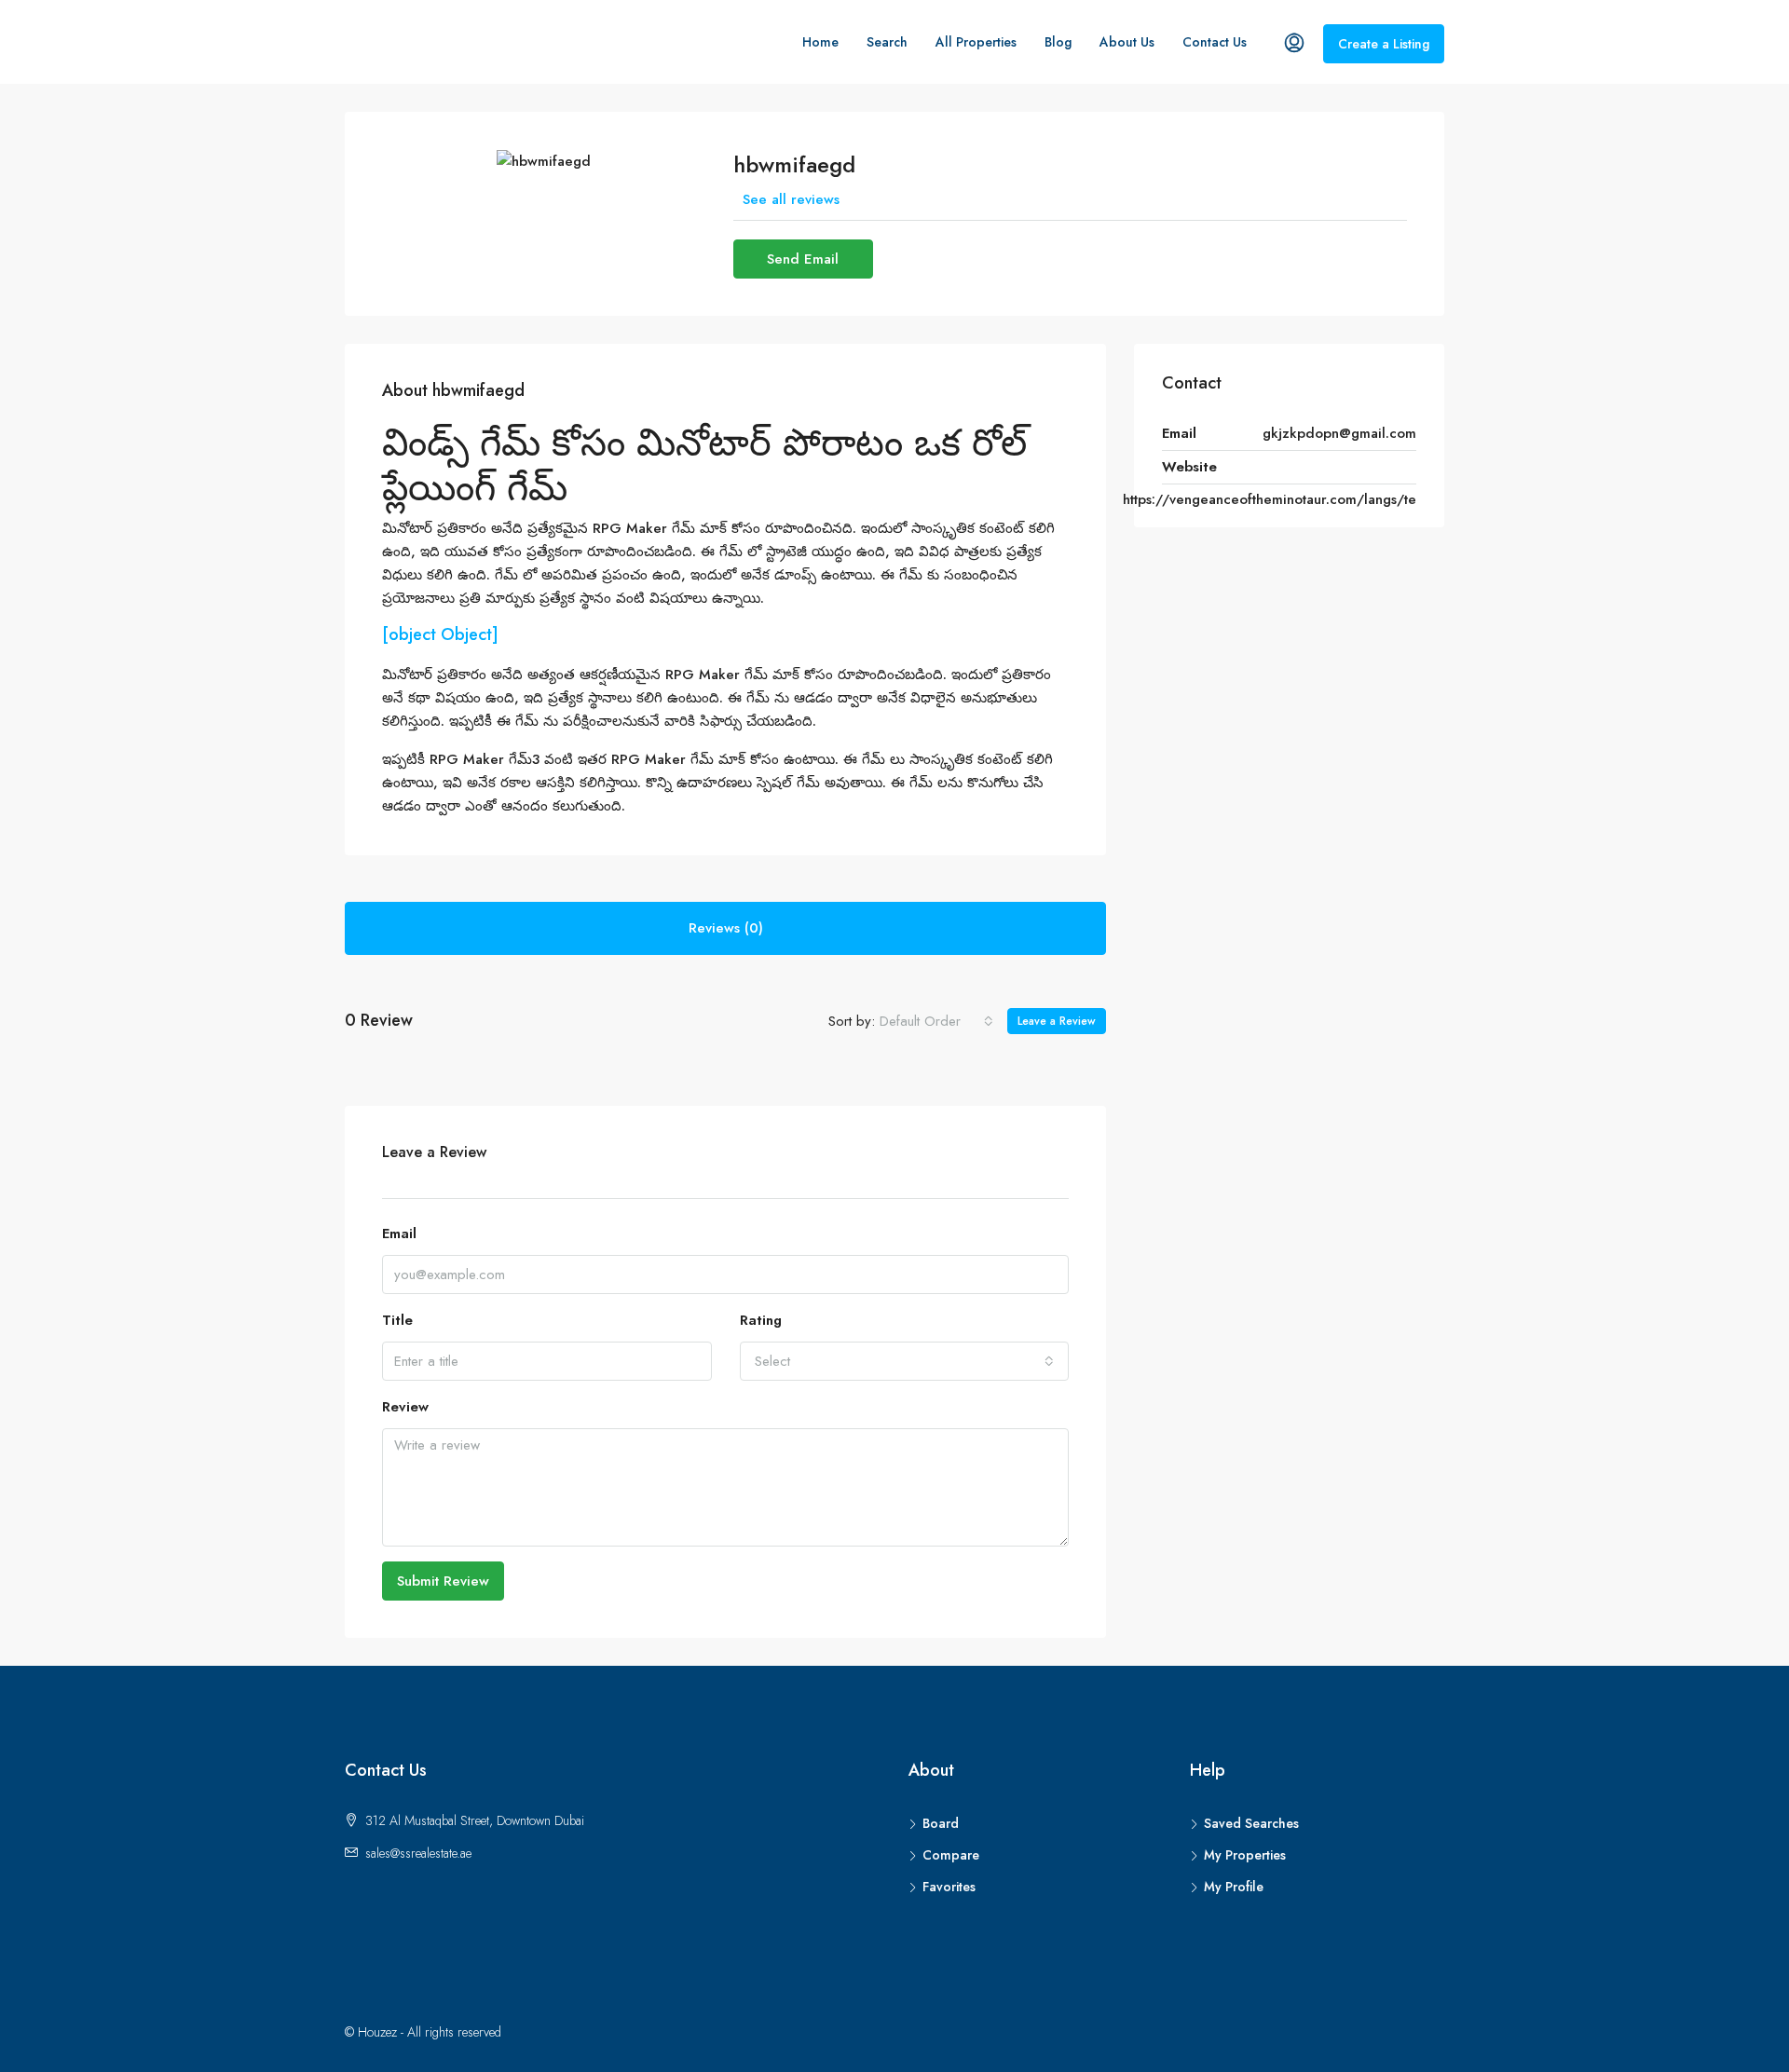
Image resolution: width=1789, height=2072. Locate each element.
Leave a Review (1057, 1021)
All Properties (976, 42)
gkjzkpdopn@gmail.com (1339, 433)
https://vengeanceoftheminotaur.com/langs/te (1270, 499)
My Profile (1234, 1887)
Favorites (949, 1887)
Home (820, 42)
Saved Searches (1251, 1823)
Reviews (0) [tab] (726, 928)
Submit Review (443, 1581)
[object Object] (440, 634)
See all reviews (791, 199)
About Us (1127, 42)
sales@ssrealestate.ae (418, 1853)
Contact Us (1215, 42)
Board (941, 1823)
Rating (761, 1320)
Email (399, 1234)
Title (397, 1320)
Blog (1058, 42)
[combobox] (936, 1021)
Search (887, 42)
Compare (951, 1855)
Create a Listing (1384, 44)
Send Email (803, 259)
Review (405, 1407)
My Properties (1245, 1855)
